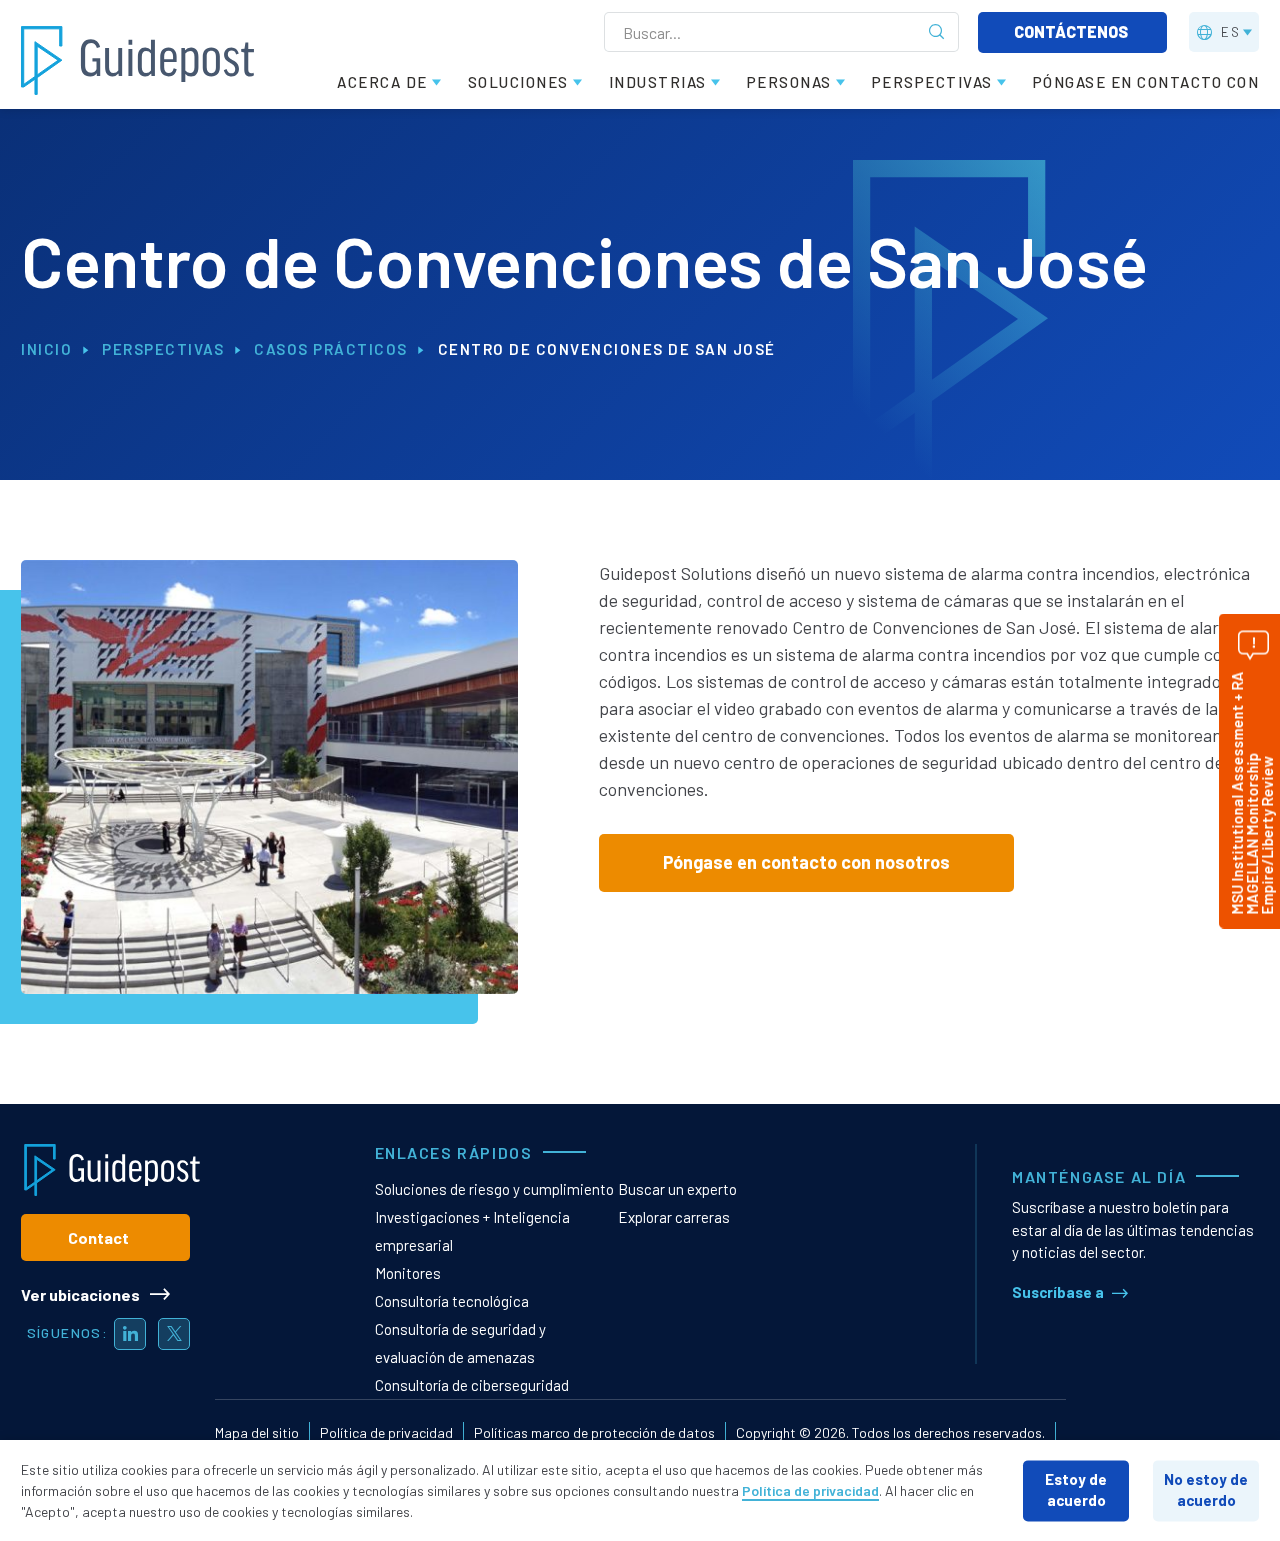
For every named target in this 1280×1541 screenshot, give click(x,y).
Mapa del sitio (257, 1432)
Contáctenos (1072, 31)
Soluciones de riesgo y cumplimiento (494, 1189)
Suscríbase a (1058, 1292)
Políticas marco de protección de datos (594, 1432)
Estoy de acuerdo (1076, 1490)
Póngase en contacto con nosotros (806, 862)
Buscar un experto (677, 1189)
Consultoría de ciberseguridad (472, 1385)
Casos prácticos (331, 349)
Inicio (46, 349)
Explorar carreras (674, 1217)
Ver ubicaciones (80, 1294)
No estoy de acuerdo (1206, 1490)
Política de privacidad (386, 1432)
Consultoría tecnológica (452, 1301)
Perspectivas (163, 349)
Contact (98, 1237)
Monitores (408, 1273)
